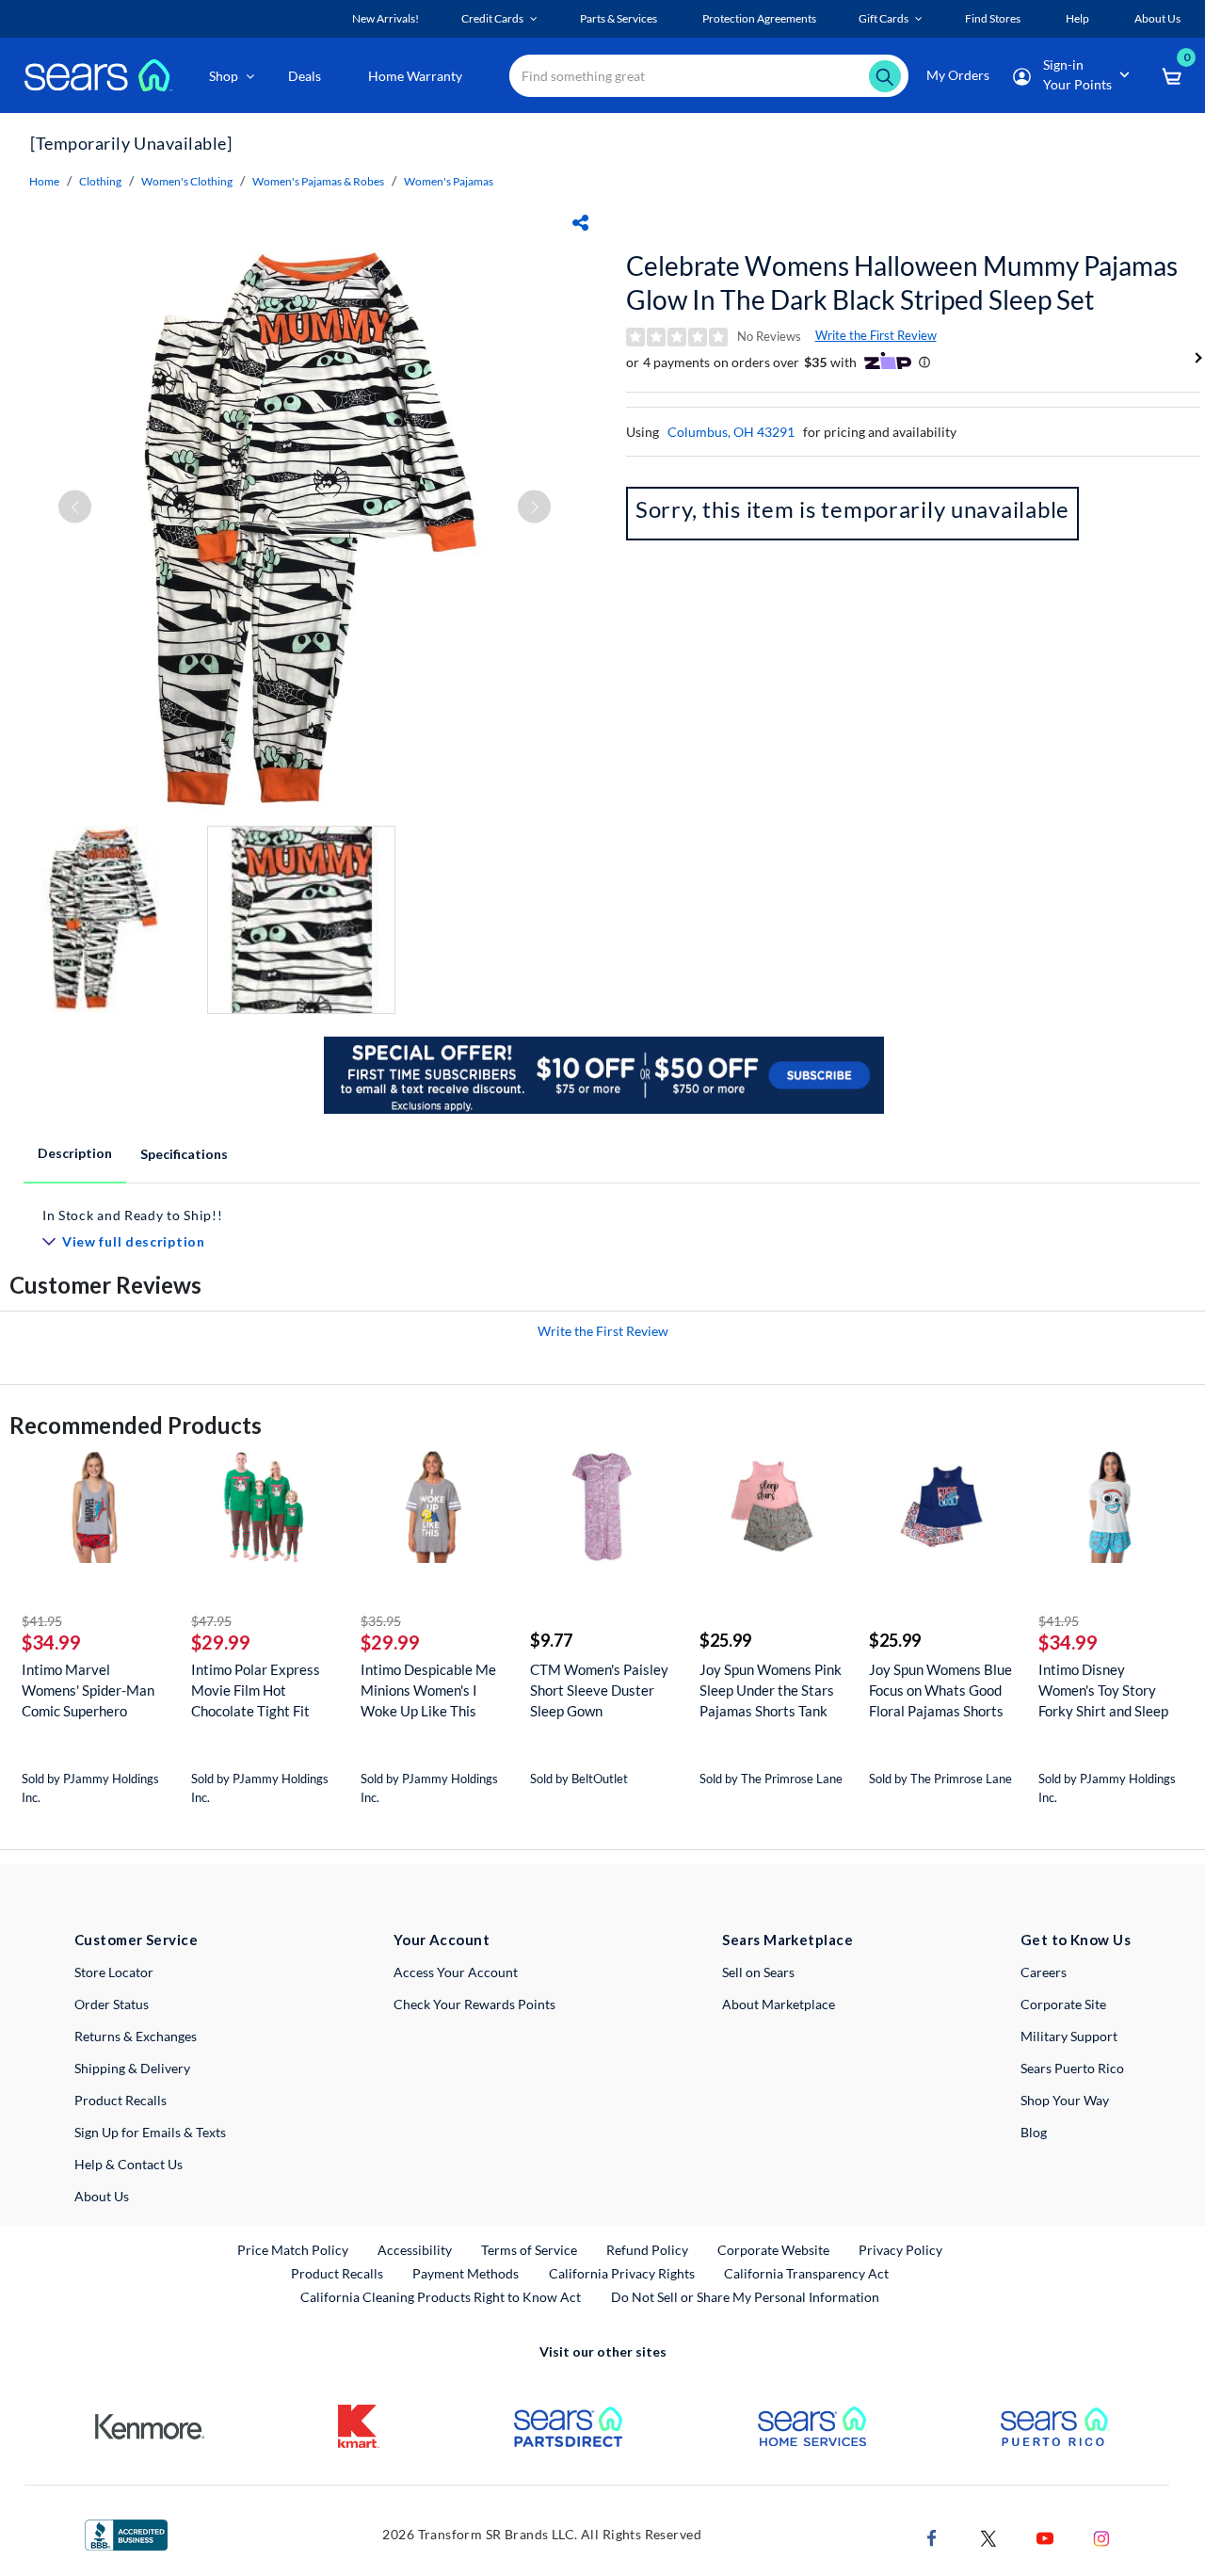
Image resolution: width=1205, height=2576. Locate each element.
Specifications (184, 1154)
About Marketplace (779, 2004)
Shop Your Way (1065, 2100)
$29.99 (221, 1642)
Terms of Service (529, 2250)
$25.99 (725, 1640)
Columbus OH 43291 (731, 432)
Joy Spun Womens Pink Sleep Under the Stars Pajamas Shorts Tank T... (771, 1690)
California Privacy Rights (622, 2273)
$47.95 (211, 1621)
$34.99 (51, 1642)
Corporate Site (1063, 2004)
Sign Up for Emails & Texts (150, 2132)
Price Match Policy (293, 2250)
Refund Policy (647, 2250)
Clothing (100, 181)
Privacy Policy (900, 2250)
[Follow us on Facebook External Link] (932, 2537)
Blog (1034, 2132)
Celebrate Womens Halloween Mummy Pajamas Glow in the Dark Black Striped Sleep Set (902, 282)
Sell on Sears (758, 1972)
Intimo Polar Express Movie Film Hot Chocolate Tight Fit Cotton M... (256, 1690)
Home (44, 181)
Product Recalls (120, 2100)
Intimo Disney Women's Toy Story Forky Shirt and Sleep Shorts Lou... (1103, 1690)
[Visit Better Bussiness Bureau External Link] (126, 2533)
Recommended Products (136, 1425)
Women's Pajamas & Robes (318, 181)
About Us (102, 2196)
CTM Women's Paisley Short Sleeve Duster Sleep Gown (599, 1690)
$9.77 (551, 1640)
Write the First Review (876, 335)
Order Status (112, 2004)
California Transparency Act (806, 2273)
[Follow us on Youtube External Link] (1045, 2537)
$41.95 (42, 1621)
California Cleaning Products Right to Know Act (441, 2297)
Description (75, 1153)
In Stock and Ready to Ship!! (133, 1215)
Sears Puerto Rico (1072, 2068)
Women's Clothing (187, 181)
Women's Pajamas (449, 181)
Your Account (442, 1940)
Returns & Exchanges (136, 2036)
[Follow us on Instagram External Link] (1101, 2537)
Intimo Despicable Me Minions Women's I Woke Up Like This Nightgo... (428, 1690)
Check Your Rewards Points (474, 2004)
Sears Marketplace (787, 1940)
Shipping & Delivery (132, 2068)
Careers (1044, 1972)
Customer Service (136, 1940)
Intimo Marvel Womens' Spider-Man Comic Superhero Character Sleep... (88, 1690)
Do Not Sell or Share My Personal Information (745, 2297)
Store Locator (114, 1972)
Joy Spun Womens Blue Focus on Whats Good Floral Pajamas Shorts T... (940, 1690)
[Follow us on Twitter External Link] (988, 2537)
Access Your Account (456, 1972)
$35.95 (381, 1621)
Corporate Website (774, 2249)
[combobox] (709, 76)
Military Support (1069, 2036)
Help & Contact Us (129, 2164)
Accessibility (415, 2250)
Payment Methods (466, 2273)
